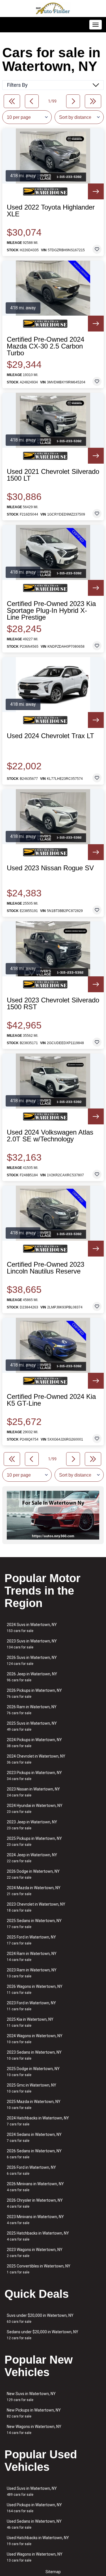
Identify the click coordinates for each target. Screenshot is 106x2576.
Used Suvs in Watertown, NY (32, 2491)
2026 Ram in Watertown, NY (32, 1710)
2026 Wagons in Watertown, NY (35, 1989)
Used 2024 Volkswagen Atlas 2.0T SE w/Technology (50, 1136)
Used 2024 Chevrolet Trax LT (50, 736)
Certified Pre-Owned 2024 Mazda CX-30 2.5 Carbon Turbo (46, 346)
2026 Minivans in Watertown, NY (35, 2187)
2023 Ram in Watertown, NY (32, 1973)
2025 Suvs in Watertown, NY (32, 1726)
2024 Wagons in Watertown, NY (35, 2039)
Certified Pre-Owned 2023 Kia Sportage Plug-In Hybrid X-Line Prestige (51, 611)
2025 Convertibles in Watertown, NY (39, 2269)
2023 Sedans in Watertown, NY (34, 2055)
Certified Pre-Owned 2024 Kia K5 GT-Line (51, 1400)
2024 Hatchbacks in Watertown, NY (38, 2121)
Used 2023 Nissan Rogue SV (50, 868)
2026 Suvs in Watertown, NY (32, 1660)
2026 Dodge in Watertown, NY (33, 1874)
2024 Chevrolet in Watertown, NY (36, 1759)
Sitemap (53, 2572)
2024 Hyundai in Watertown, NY (35, 1809)
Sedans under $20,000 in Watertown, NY (43, 2335)
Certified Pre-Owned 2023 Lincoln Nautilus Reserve (46, 1268)
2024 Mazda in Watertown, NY (34, 1891)
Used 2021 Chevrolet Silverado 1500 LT (53, 475)
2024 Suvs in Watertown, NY (32, 1628)
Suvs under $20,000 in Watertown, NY (40, 2318)
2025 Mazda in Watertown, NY (34, 2105)
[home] (53, 9)
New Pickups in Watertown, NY (34, 2413)
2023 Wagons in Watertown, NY (35, 2253)
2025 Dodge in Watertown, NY (33, 2072)
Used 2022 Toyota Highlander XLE (51, 211)
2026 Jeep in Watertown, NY (32, 1677)
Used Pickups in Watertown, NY (34, 2508)
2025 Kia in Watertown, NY (30, 2022)
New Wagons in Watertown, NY (34, 2430)
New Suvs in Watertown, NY (31, 2397)
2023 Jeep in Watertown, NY (32, 1825)
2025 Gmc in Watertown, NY (32, 2088)
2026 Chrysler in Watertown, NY (35, 2203)
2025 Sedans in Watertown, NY (34, 1924)
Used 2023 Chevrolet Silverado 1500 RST (53, 1004)
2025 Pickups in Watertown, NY (34, 1841)
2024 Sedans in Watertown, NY (34, 2137)
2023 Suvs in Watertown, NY (32, 1644)
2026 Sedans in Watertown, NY (34, 2154)
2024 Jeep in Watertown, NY (32, 1858)
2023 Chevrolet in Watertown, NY (36, 1907)
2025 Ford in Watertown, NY (31, 1940)
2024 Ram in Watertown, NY (32, 1957)
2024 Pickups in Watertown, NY (34, 1743)
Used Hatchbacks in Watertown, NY (38, 2541)
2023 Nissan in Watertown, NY (33, 1792)
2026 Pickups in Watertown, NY (34, 1693)
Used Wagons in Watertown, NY (35, 2557)
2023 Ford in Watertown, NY (31, 2006)
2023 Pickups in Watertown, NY (34, 1776)
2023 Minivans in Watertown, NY (35, 2220)
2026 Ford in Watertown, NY (31, 2170)
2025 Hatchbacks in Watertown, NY (38, 2236)
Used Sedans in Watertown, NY (34, 2524)
